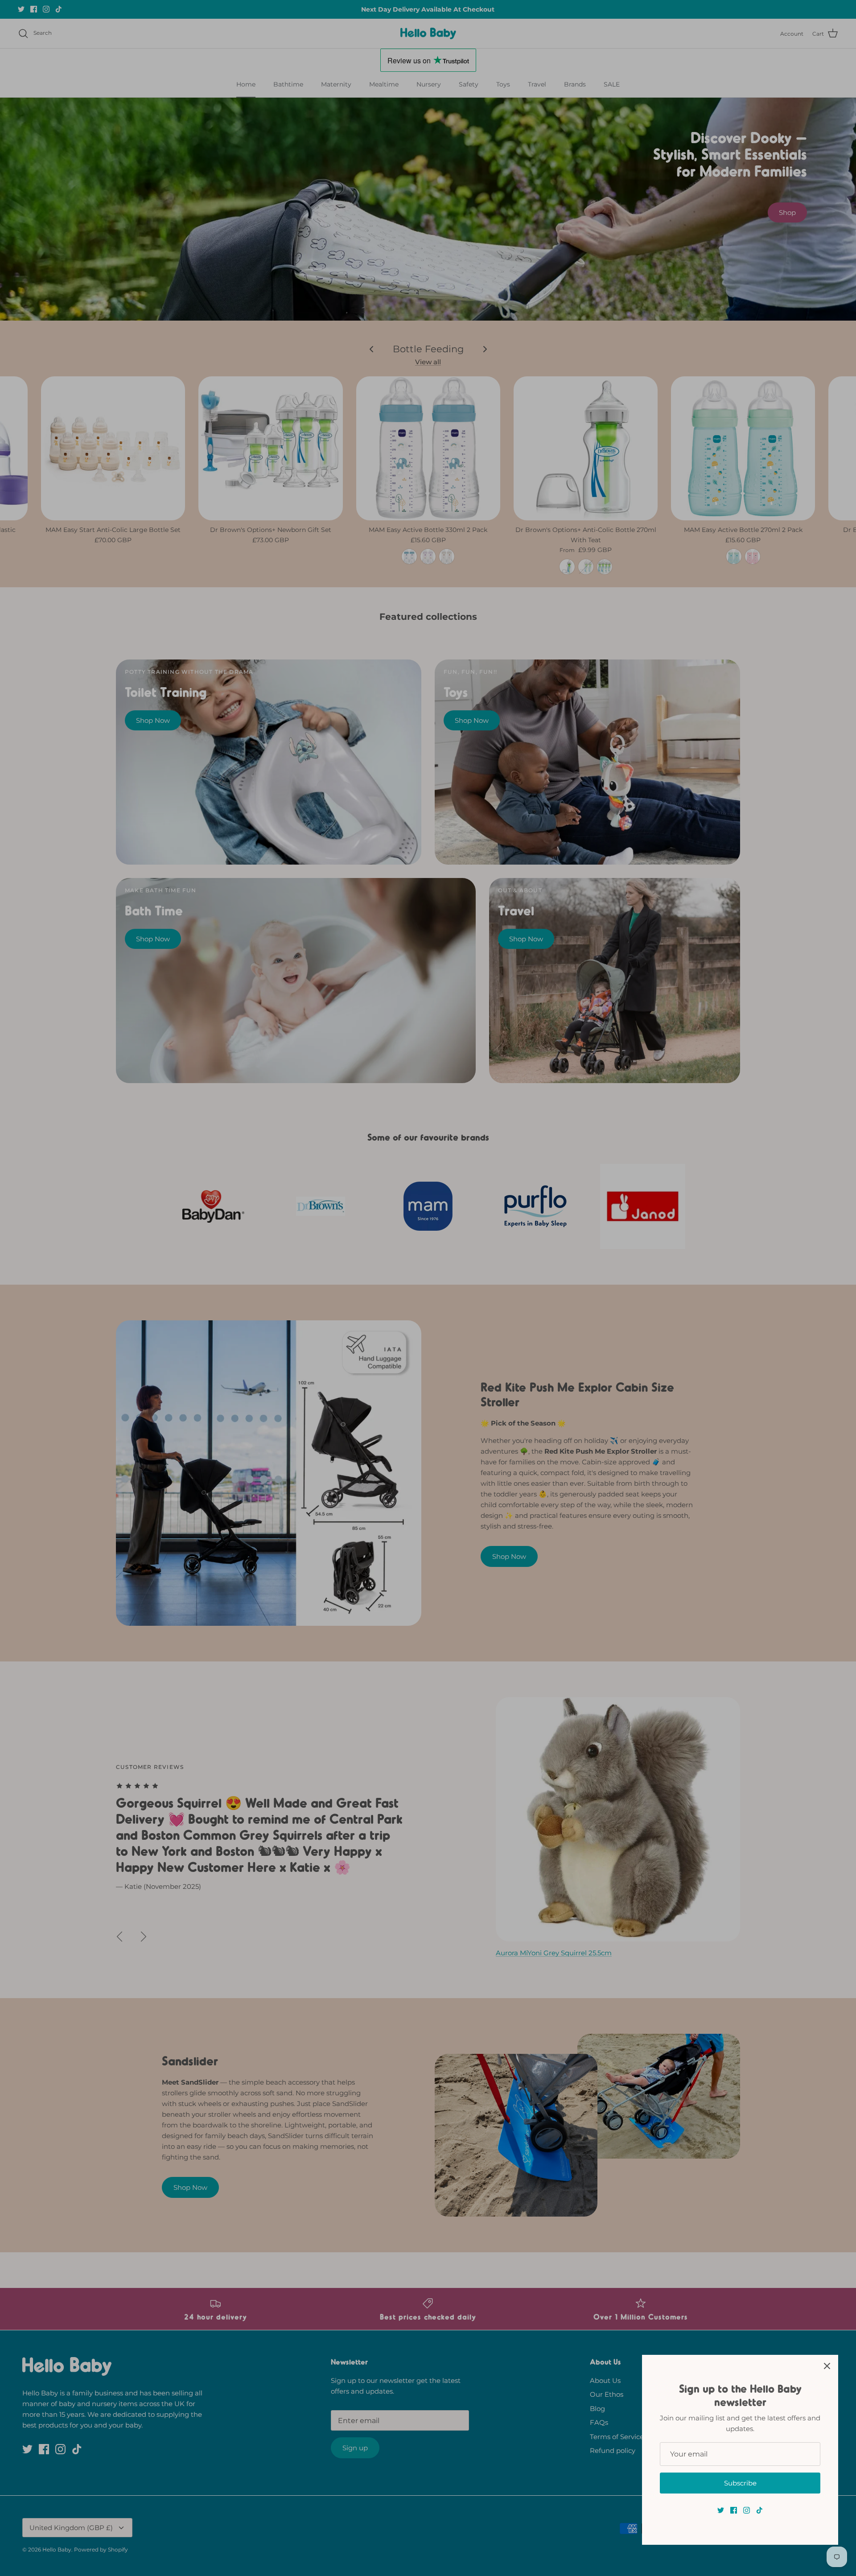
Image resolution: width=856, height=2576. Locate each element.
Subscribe (740, 2483)
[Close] (827, 2366)
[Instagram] (747, 2510)
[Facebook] (734, 2510)
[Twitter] (721, 2510)
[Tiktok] (759, 2510)
